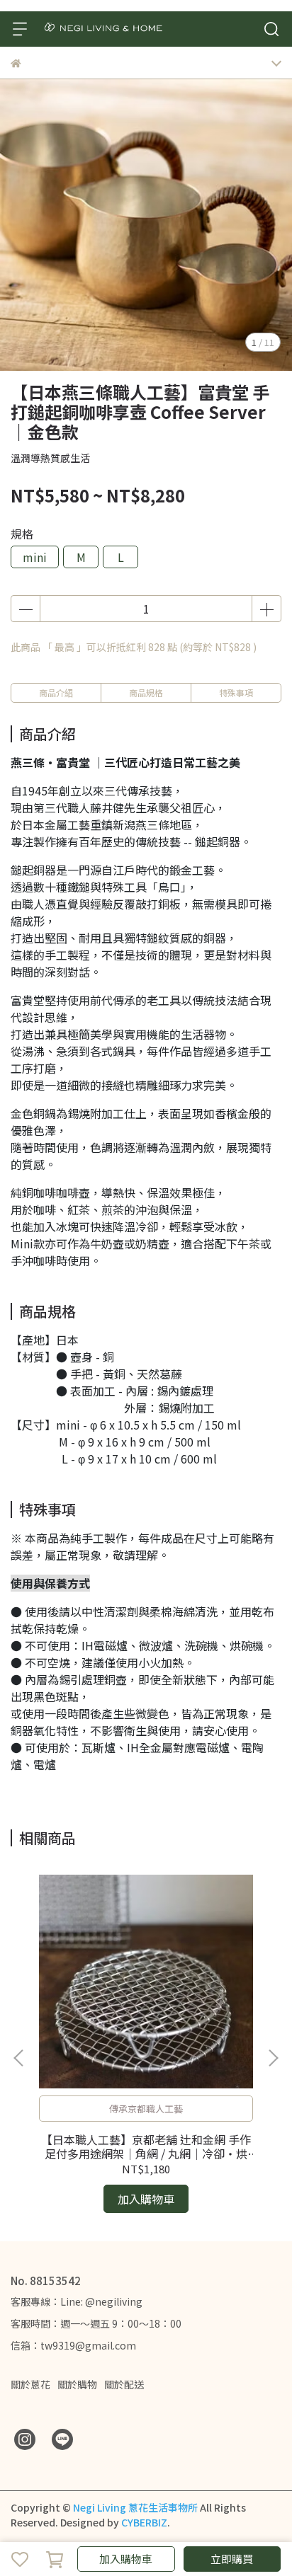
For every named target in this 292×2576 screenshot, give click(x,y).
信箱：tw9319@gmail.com (73, 2345)
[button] (273, 2058)
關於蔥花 (30, 2384)
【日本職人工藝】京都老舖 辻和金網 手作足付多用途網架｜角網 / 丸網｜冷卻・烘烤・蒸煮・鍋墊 (146, 2146)
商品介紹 (56, 692)
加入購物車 (126, 2559)
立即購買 (232, 2559)
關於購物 (77, 2384)
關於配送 (124, 2384)
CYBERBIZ (144, 2522)
